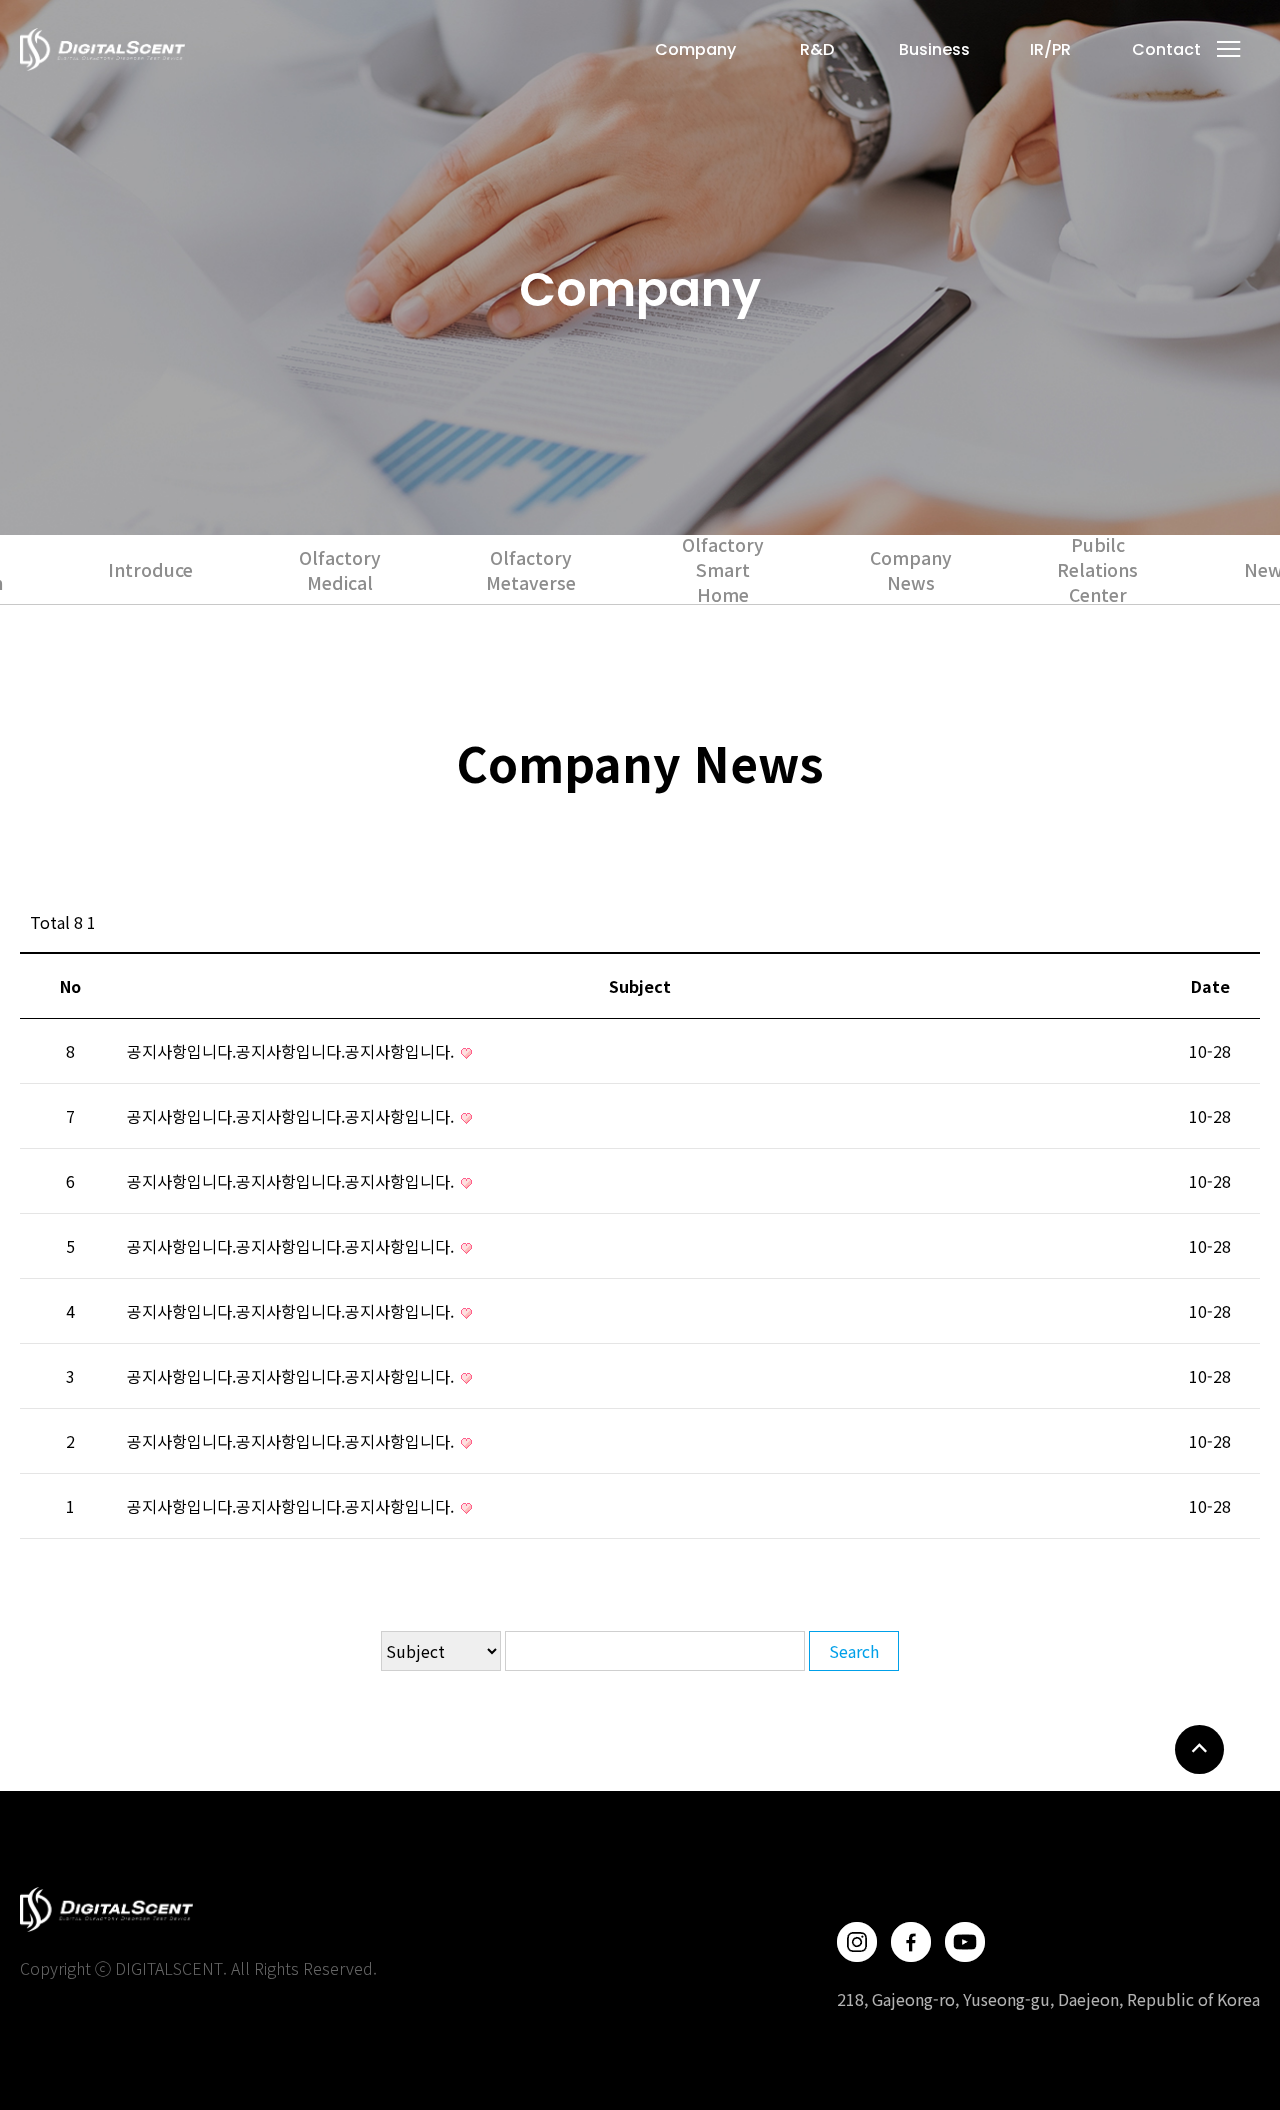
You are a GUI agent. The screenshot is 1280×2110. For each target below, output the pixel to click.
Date (1210, 986)
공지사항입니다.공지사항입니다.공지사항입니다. (292, 1051)
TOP (1199, 1749)
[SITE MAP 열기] (1229, 49)
